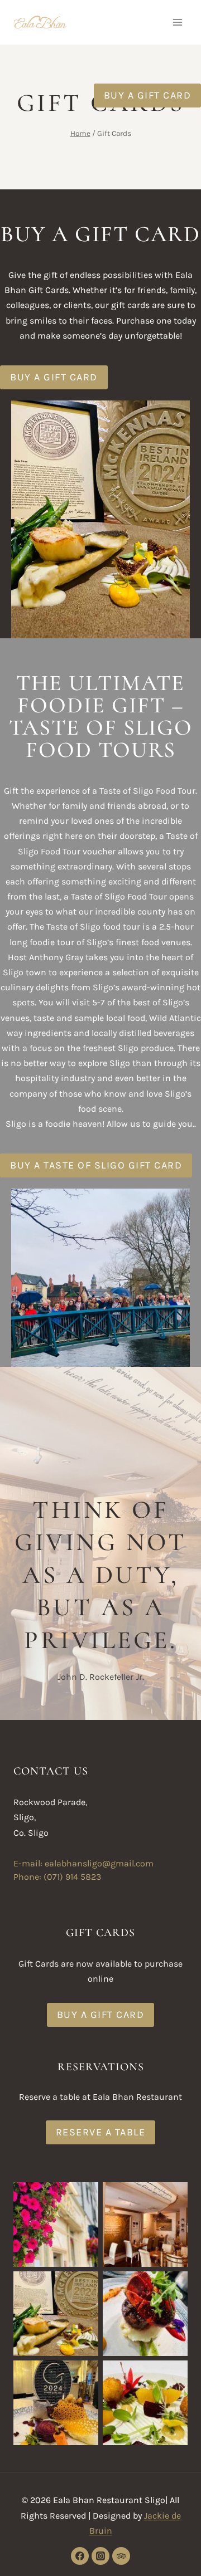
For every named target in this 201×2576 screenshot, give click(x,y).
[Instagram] (100, 2556)
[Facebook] (80, 2556)
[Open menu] (177, 22)
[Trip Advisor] (121, 2556)
